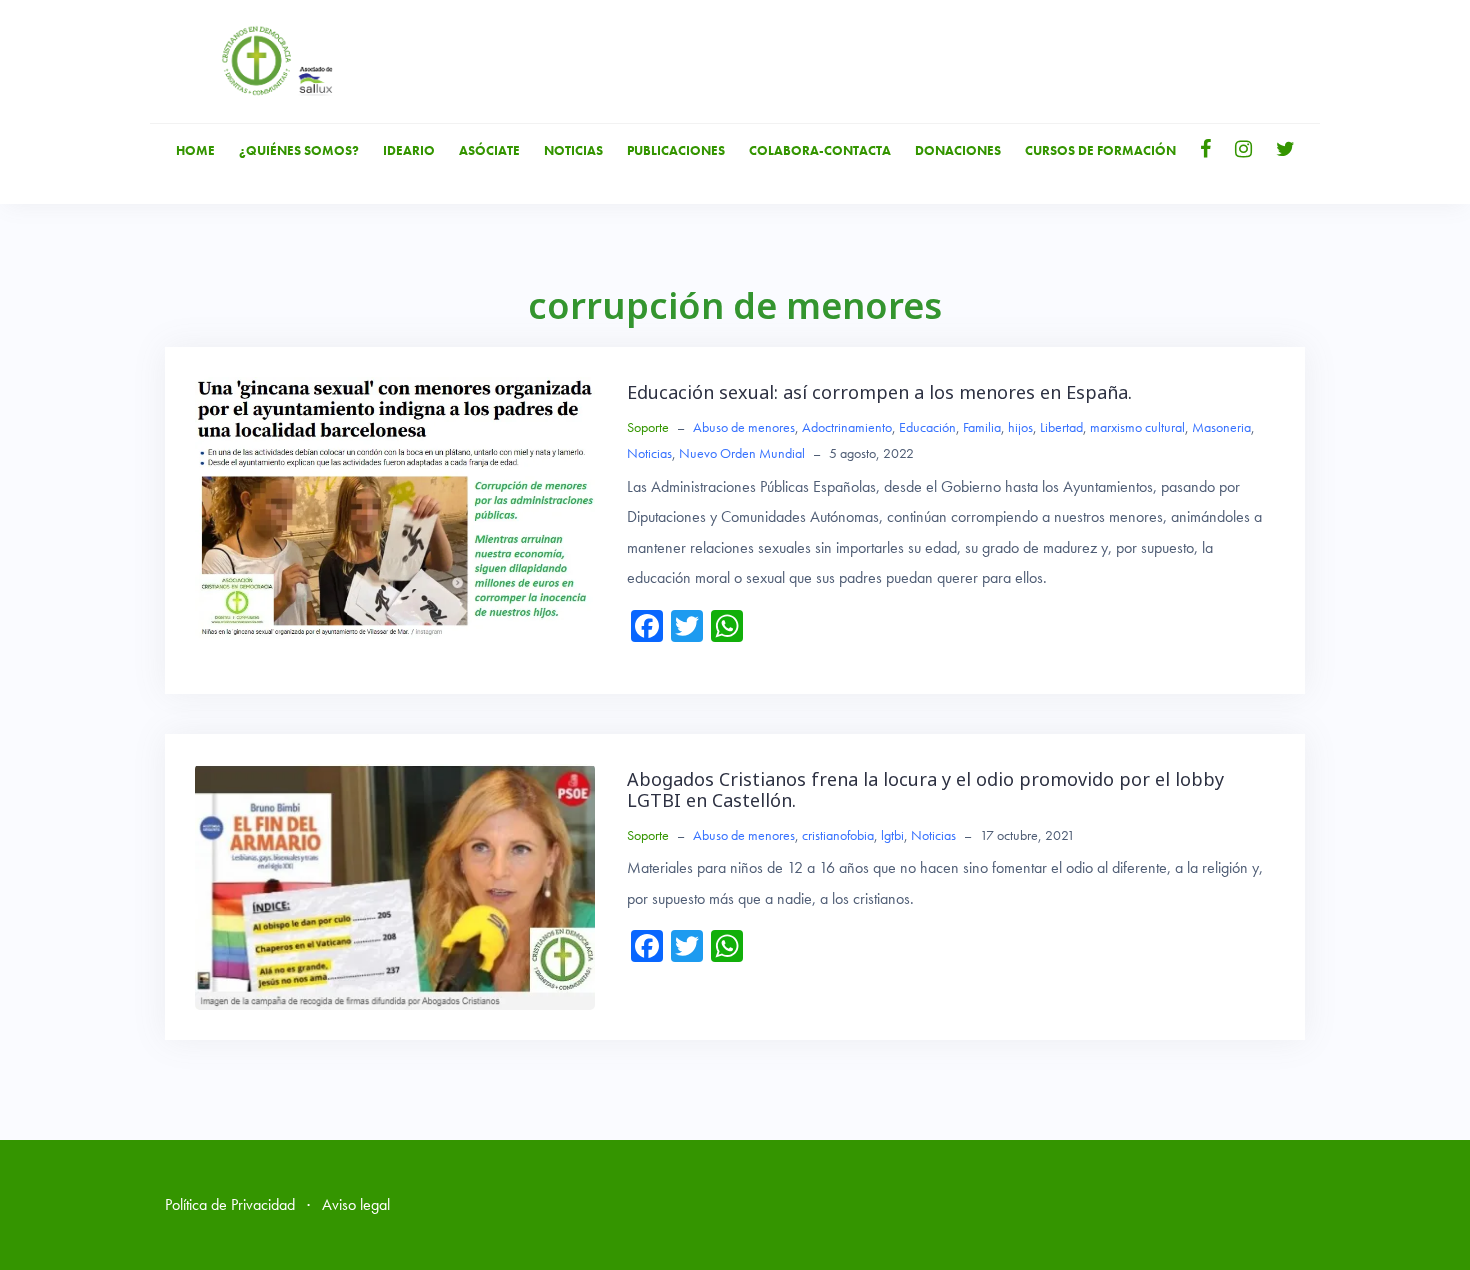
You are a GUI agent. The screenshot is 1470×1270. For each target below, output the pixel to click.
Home (195, 150)
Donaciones (958, 150)
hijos (1020, 427)
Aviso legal (356, 1204)
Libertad (1061, 427)
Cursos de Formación (1100, 150)
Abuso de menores (744, 427)
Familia (982, 427)
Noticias (573, 150)
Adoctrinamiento (847, 427)
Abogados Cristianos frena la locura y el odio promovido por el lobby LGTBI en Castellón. (925, 790)
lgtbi (892, 835)
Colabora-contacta (820, 150)
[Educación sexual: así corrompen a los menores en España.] (395, 506)
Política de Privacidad (230, 1204)
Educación (927, 427)
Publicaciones (676, 150)
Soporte (648, 427)
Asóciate (489, 150)
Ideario (409, 150)
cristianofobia (838, 835)
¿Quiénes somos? (299, 150)
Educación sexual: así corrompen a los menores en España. (879, 392)
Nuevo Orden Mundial (742, 453)
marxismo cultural (1137, 427)
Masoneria (1221, 427)
